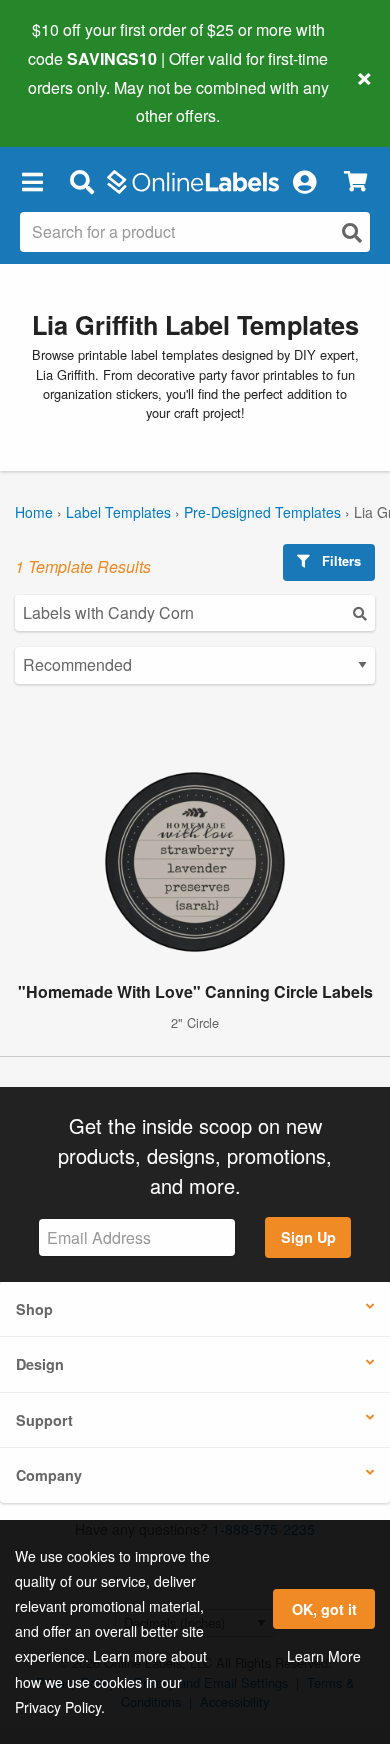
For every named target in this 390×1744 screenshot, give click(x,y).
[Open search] (352, 232)
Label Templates (118, 512)
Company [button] (49, 1475)
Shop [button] (34, 1309)
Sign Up (308, 1237)
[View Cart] (355, 181)
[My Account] (304, 181)
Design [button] (40, 1364)
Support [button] (44, 1420)
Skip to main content (72, 101)
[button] (32, 181)
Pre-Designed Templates (262, 512)
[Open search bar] (81, 181)
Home (34, 512)
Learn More (324, 1656)
